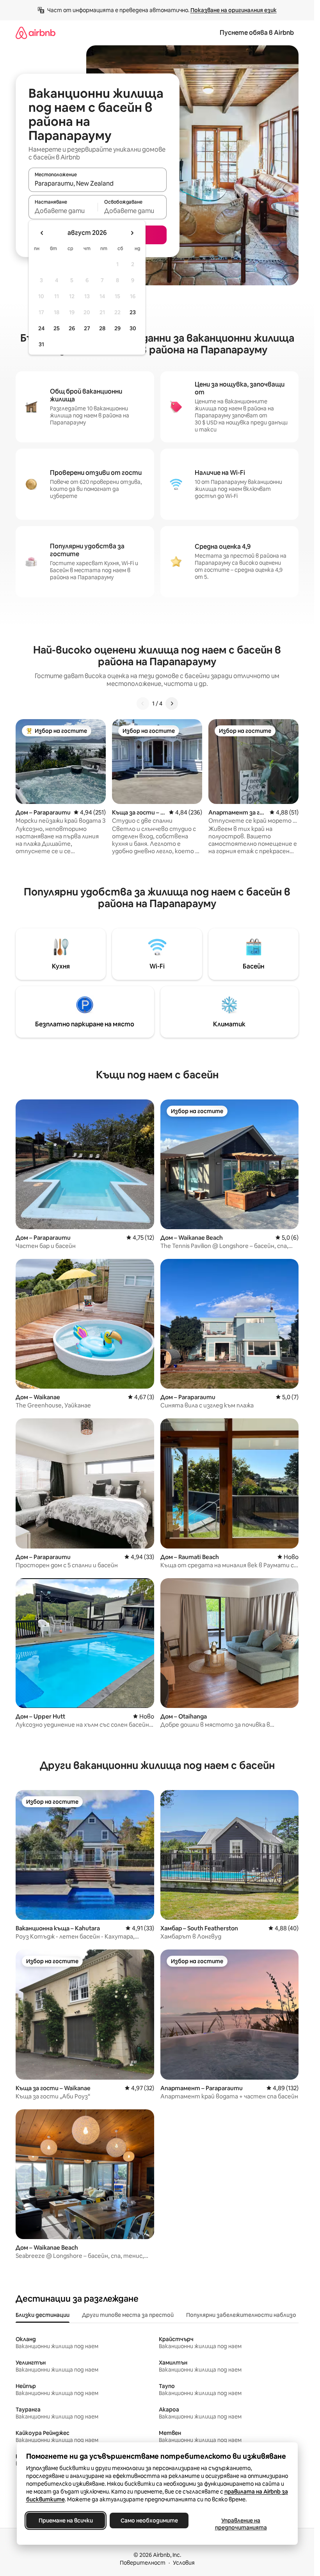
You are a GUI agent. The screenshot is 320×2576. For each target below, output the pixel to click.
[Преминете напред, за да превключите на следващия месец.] (132, 233)
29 (117, 328)
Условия (184, 2563)
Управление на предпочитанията (241, 2524)
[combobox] (98, 183)
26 (72, 328)
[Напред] (172, 704)
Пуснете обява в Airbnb (257, 33)
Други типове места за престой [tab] (128, 2315)
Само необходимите (149, 2521)
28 (102, 328)
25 (57, 328)
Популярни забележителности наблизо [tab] (241, 2315)
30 (133, 328)
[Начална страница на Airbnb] (36, 33)
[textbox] (63, 211)
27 (87, 328)
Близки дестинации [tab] (43, 2315)
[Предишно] (143, 704)
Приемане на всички (65, 2521)
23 (133, 312)
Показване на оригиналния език (234, 10)
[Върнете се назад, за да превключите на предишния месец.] (42, 233)
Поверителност (143, 2563)
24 (41, 328)
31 (41, 344)
